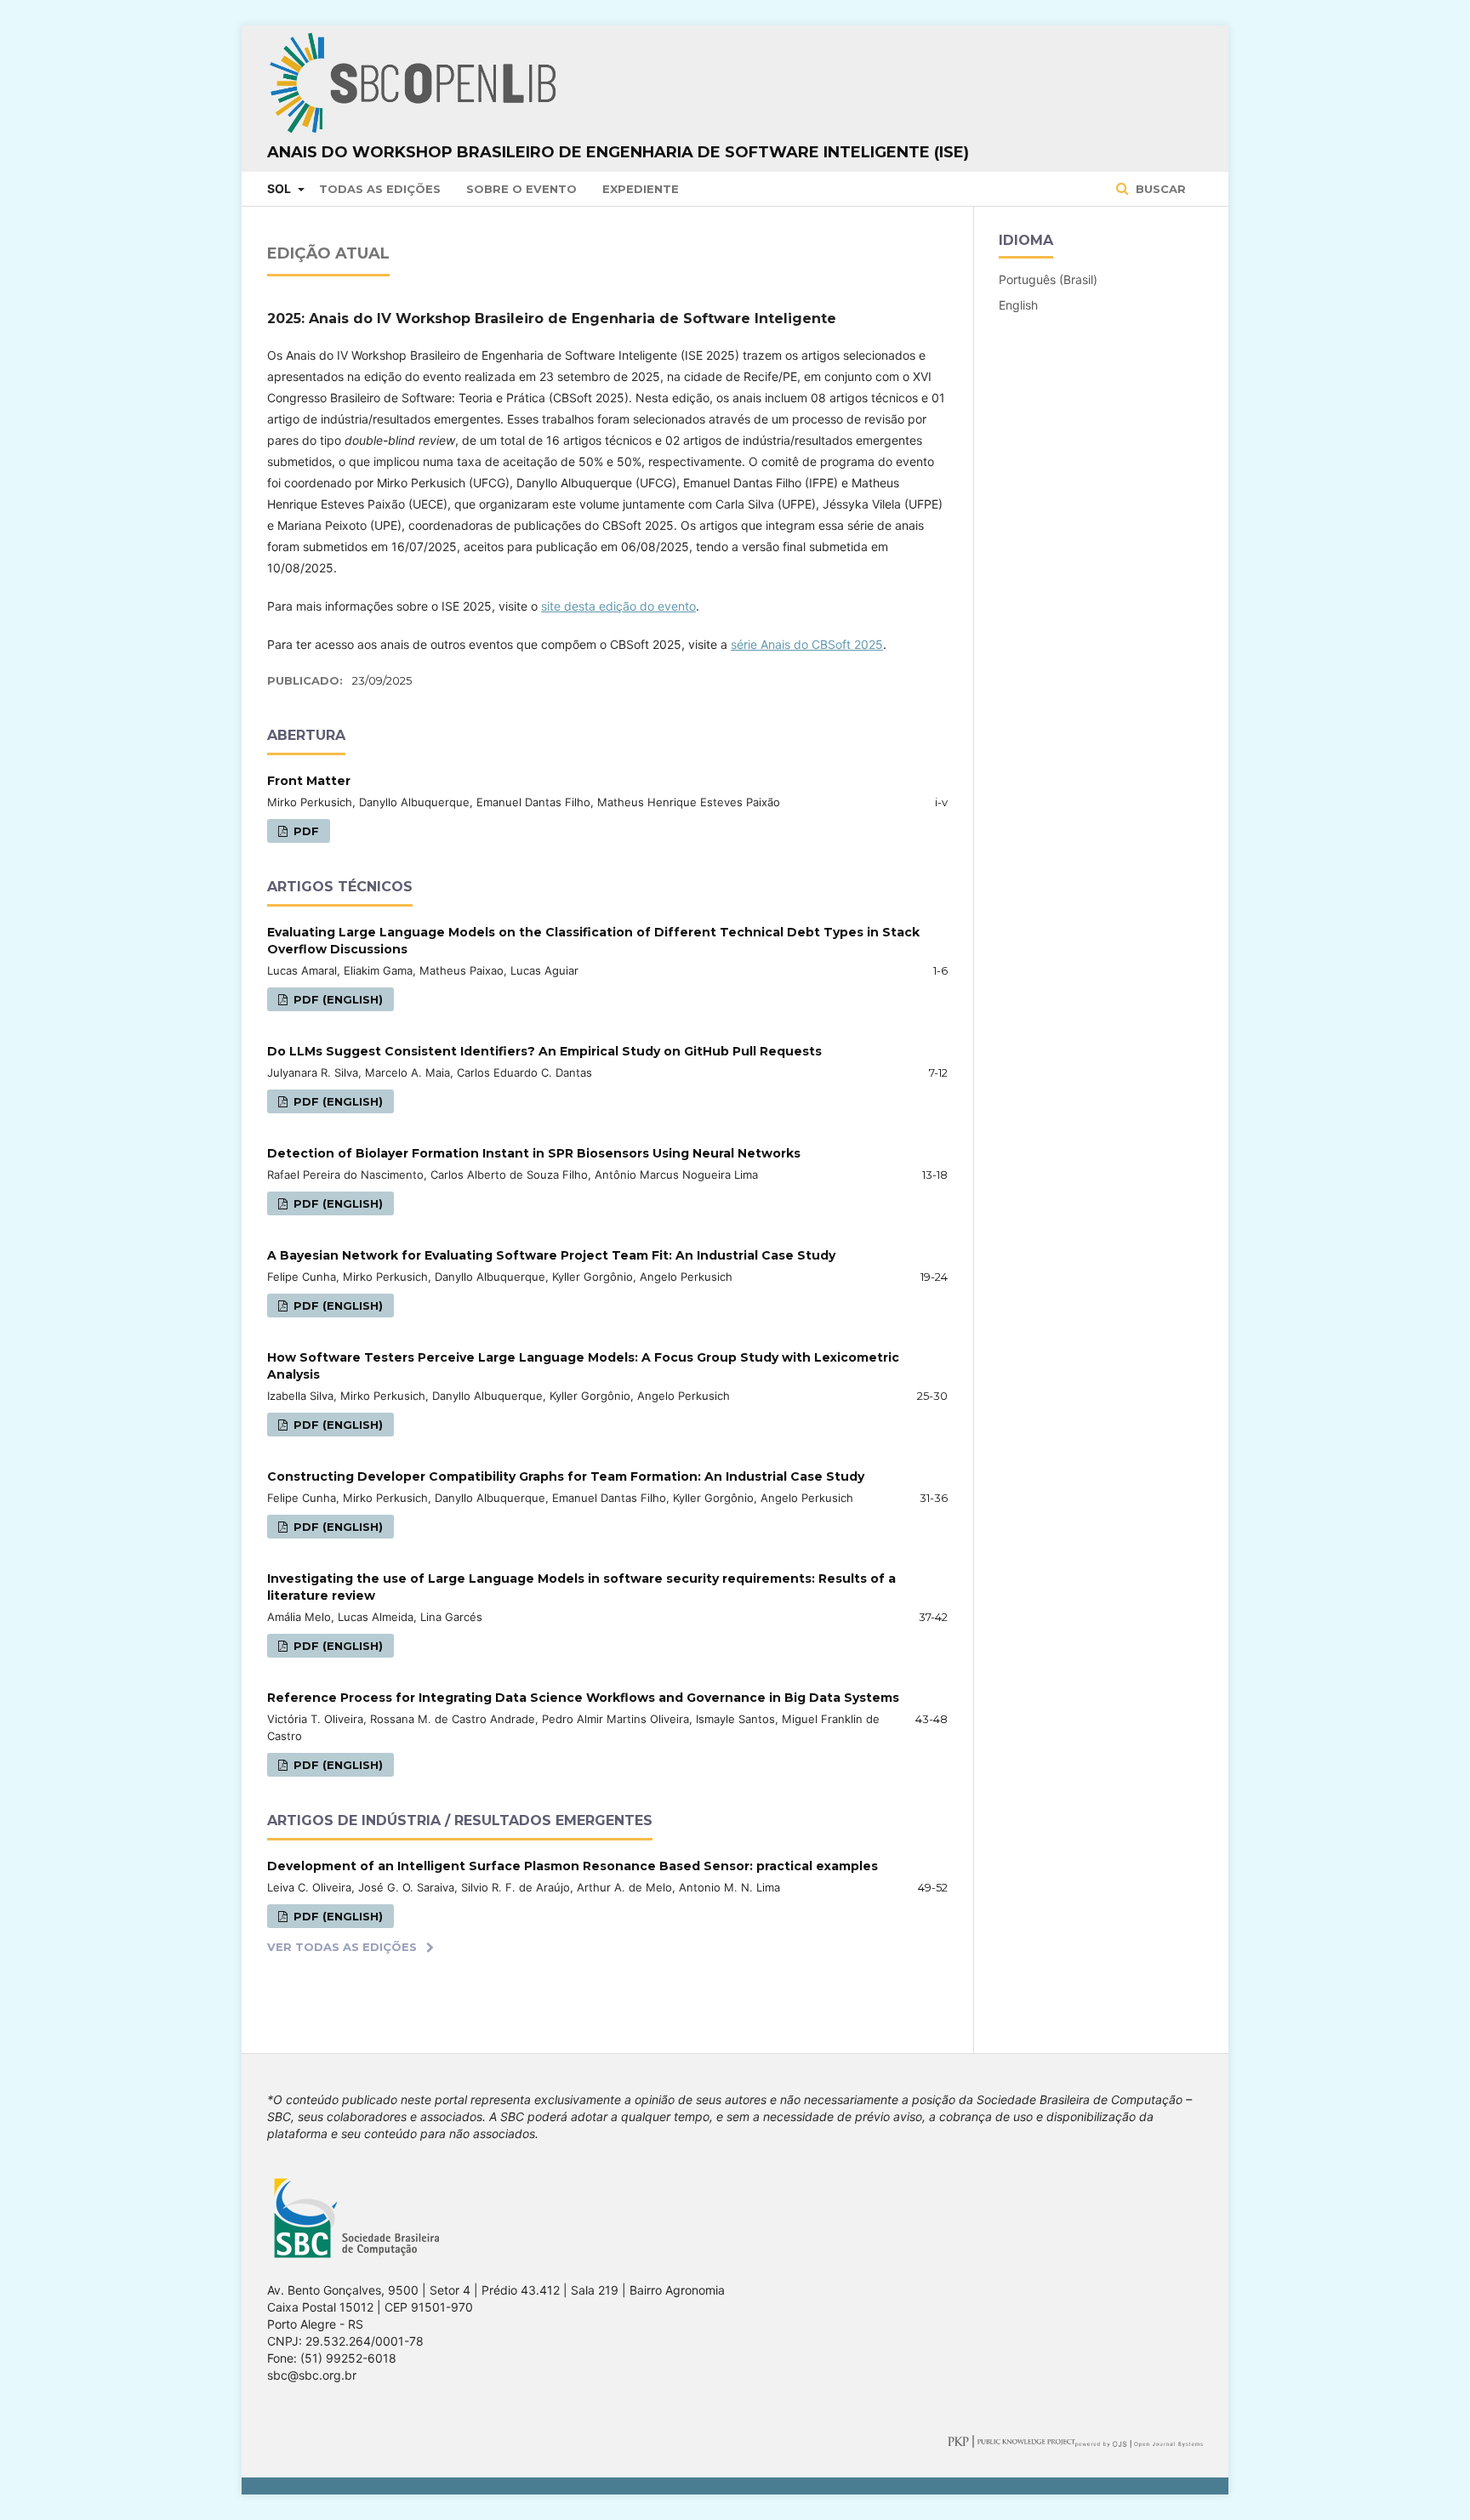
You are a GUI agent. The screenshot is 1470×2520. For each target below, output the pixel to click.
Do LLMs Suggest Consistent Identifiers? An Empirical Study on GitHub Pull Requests (544, 1051)
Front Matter (309, 781)
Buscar (1159, 189)
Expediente (641, 189)
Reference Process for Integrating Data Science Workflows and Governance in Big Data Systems (583, 1698)
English (1018, 305)
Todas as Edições (380, 189)
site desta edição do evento (618, 606)
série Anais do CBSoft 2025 (807, 644)
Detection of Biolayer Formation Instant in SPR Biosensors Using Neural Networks (534, 1153)
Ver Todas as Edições (342, 1947)
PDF (305, 831)
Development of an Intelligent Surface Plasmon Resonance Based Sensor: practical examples (573, 1866)
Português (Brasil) (1048, 279)
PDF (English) (336, 999)
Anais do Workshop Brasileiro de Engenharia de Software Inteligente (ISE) (618, 152)
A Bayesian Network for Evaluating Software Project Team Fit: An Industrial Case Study (551, 1255)
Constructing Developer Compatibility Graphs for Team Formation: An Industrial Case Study (566, 1476)
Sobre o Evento (521, 189)
